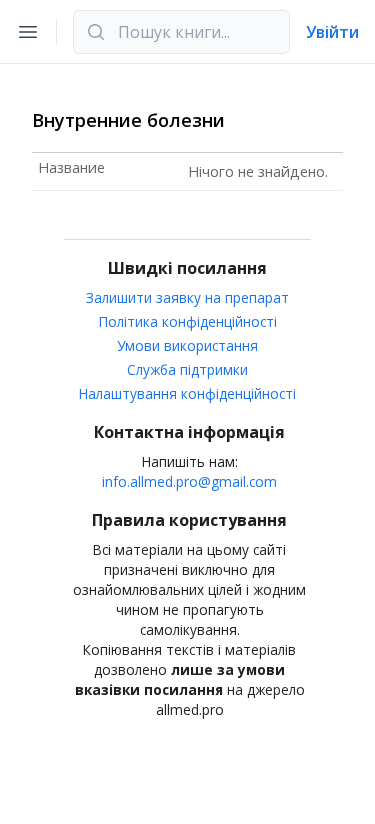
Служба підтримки (187, 369)
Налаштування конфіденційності (187, 393)
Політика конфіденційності (188, 321)
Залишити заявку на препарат (187, 297)
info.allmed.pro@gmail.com (189, 481)
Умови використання (187, 345)
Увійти (332, 32)
